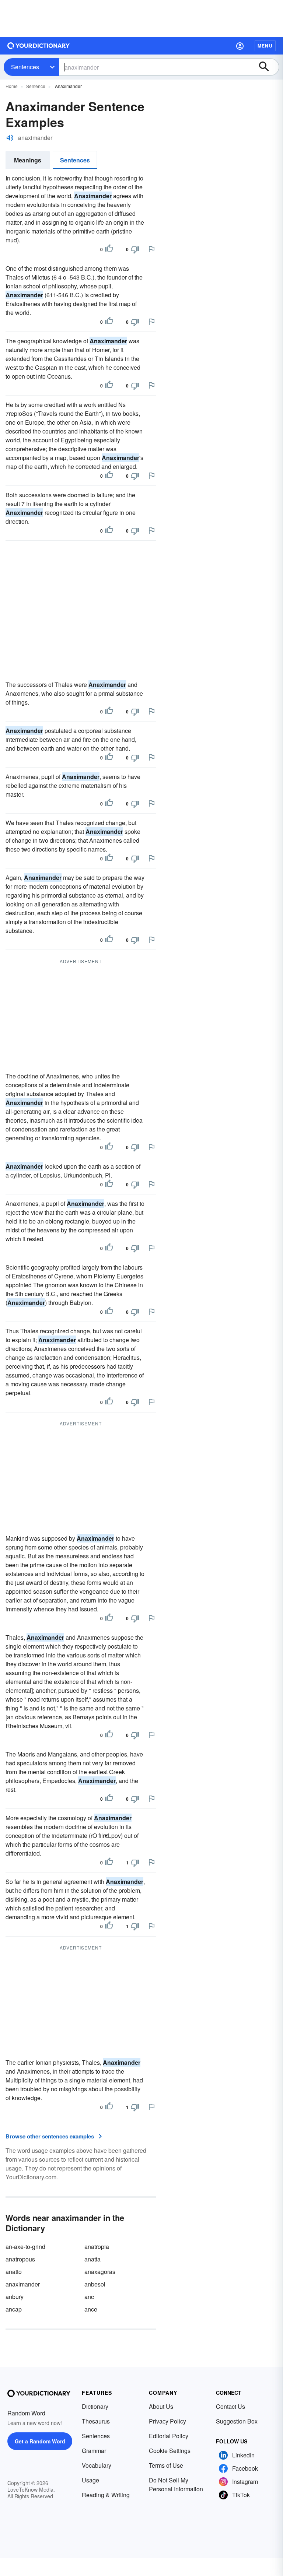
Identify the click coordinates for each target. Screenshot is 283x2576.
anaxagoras (100, 2272)
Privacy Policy (167, 2421)
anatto (14, 2272)
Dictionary (95, 2406)
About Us (161, 2406)
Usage (90, 2480)
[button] (240, 46)
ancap (14, 2309)
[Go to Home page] (39, 46)
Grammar (94, 2451)
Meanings (28, 160)
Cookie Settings (170, 2451)
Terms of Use (166, 2465)
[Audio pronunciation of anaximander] (10, 138)
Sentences (25, 67)
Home (12, 86)
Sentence (36, 86)
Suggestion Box (237, 2421)
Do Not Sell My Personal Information (176, 2484)
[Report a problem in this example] (151, 249)
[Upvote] (109, 249)
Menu (265, 46)
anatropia (97, 2247)
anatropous (20, 2259)
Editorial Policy (169, 2436)
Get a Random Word (40, 2441)
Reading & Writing (106, 2495)
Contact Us (230, 2406)
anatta (92, 2259)
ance (91, 2309)
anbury (15, 2297)
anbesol (95, 2284)
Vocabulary (97, 2465)
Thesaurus (96, 2421)
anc (89, 2297)
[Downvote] (135, 249)
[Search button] (268, 67)
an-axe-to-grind (25, 2247)
